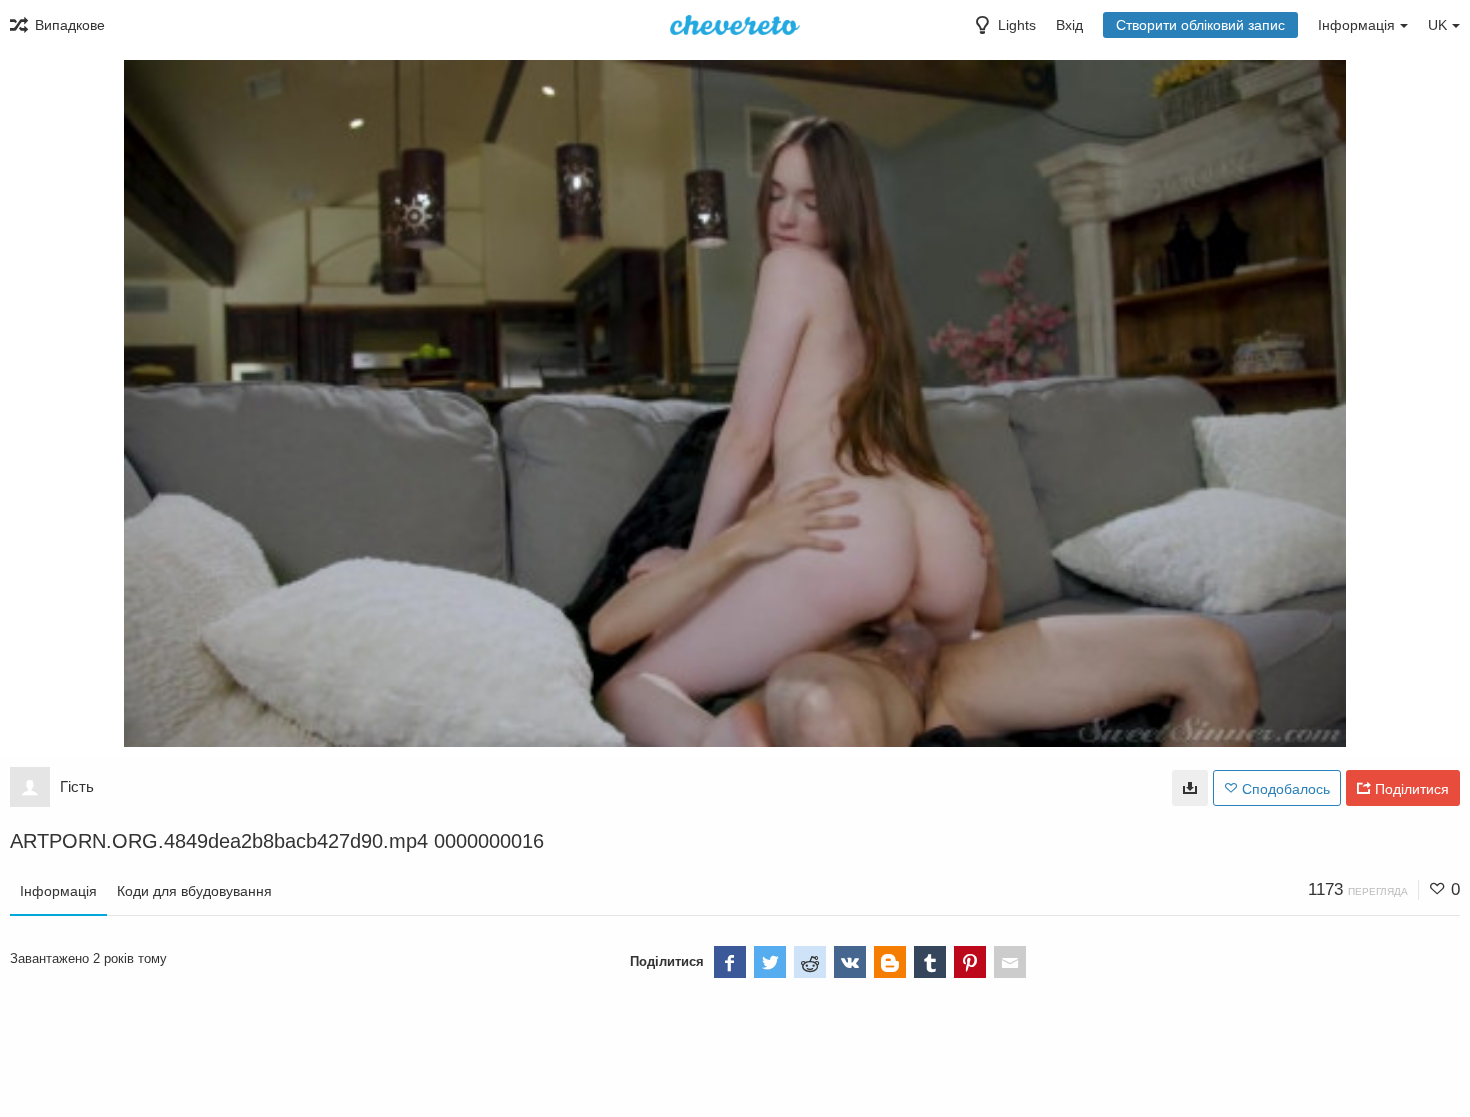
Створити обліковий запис (1200, 25)
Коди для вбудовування (194, 891)
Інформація (58, 891)
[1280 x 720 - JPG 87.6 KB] (1190, 788)
